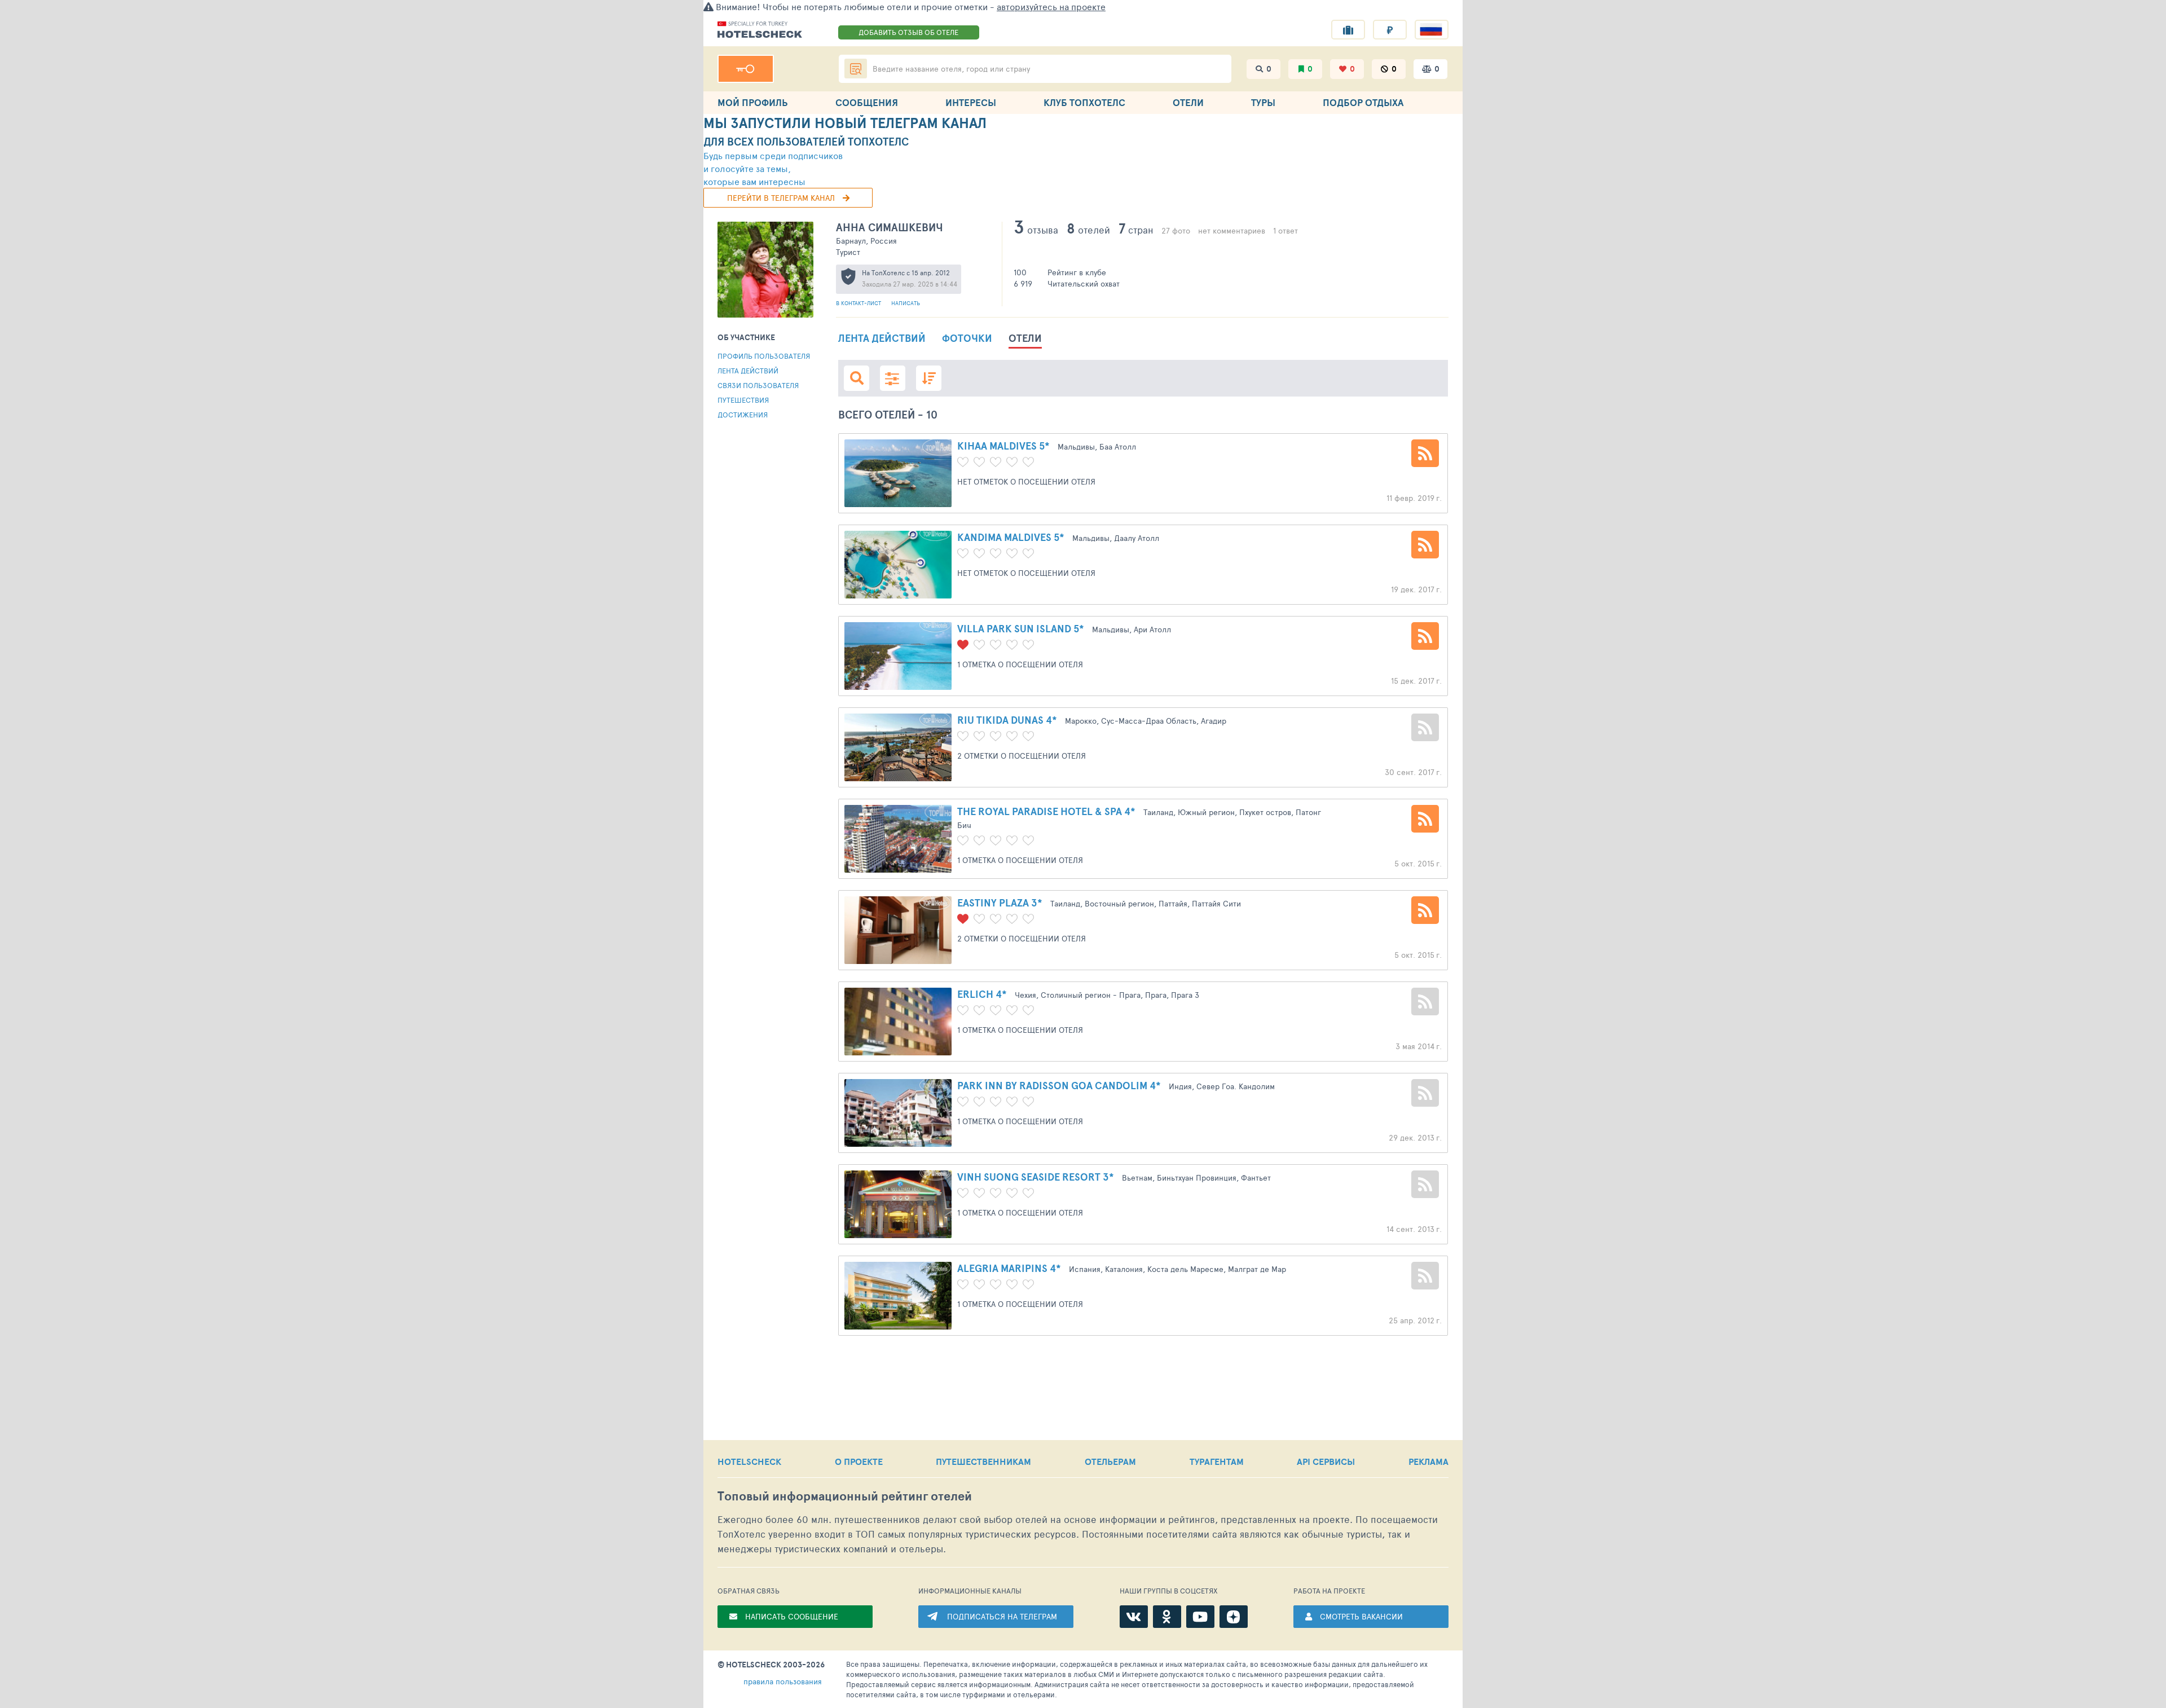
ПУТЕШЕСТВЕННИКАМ (983, 1462)
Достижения (743, 415)
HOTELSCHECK (749, 1462)
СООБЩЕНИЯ (867, 102)
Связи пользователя (758, 385)
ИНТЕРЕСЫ (971, 102)
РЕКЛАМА (1428, 1462)
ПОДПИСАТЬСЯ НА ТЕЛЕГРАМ (1002, 1616)
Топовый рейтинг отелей (845, 1496)
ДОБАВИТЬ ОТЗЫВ (908, 32)
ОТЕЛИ (1188, 102)
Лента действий (748, 371)
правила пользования (783, 1681)
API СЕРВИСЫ (1326, 1462)
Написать (906, 303)
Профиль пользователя (764, 356)
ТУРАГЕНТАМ (1217, 1462)
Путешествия (743, 400)
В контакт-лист (859, 303)
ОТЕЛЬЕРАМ (1110, 1462)
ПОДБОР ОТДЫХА (1363, 102)
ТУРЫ (1263, 102)
